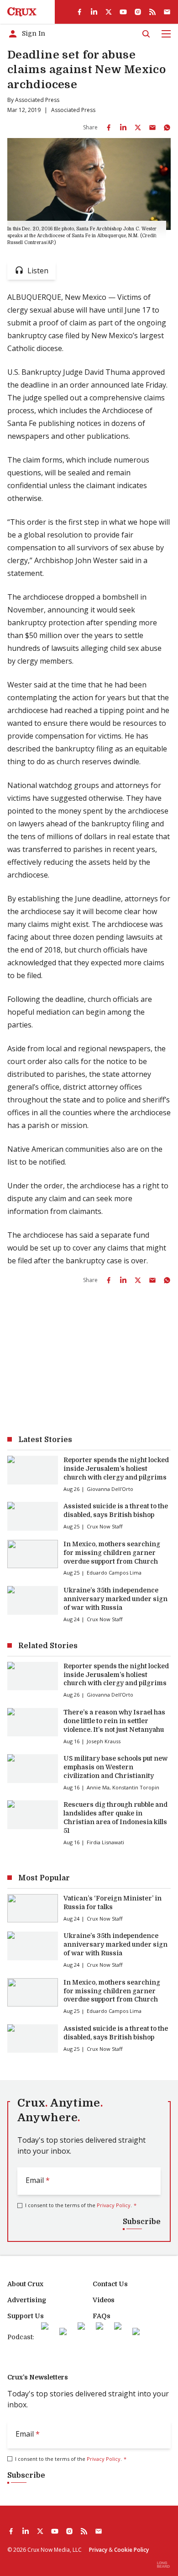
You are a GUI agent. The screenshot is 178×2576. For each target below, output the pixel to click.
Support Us (26, 2316)
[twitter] (109, 12)
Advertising (27, 2300)
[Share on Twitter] (138, 128)
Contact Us (110, 2284)
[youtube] (123, 12)
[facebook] (79, 12)
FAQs (102, 2316)
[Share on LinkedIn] (123, 128)
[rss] (152, 12)
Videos (104, 2300)
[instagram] (138, 12)
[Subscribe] (167, 12)
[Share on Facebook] (109, 128)
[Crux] (22, 12)
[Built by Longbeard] (163, 2565)
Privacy (98, 2550)
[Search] (146, 34)
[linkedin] (94, 12)
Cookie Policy (131, 2550)
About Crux (25, 2284)
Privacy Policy (114, 2205)
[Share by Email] (152, 128)
